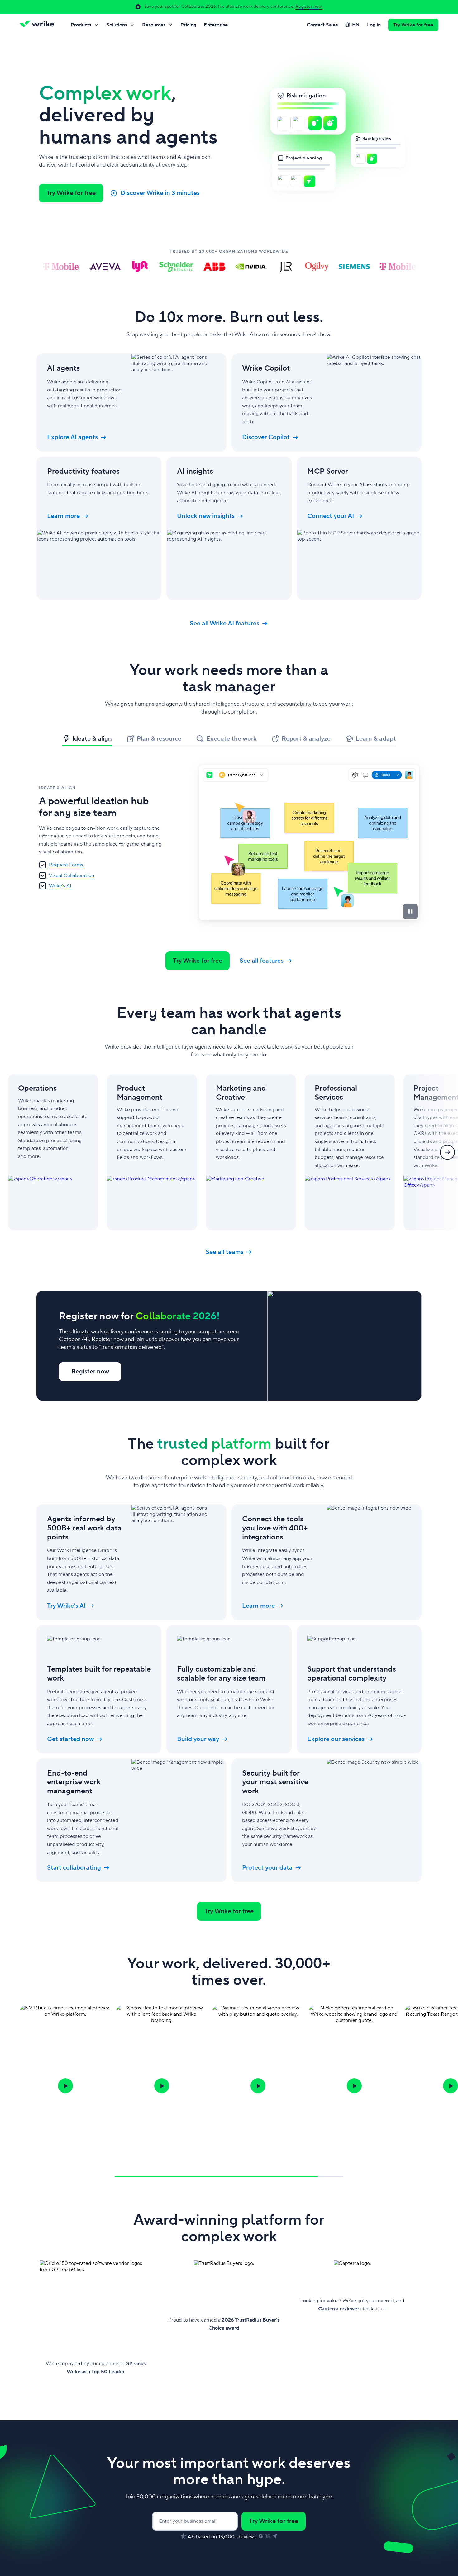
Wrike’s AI (60, 886)
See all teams (224, 1252)
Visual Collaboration (72, 875)
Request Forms (66, 865)
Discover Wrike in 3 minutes (160, 193)
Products (81, 25)
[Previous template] (11, 1152)
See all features (262, 961)
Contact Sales (322, 25)
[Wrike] (39, 25)
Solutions (117, 25)
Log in (374, 25)
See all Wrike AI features (224, 624)
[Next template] (447, 1152)
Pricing (188, 25)
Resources (154, 25)
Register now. (309, 7)
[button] (65, 2086)
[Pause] (410, 912)
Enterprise (216, 25)
